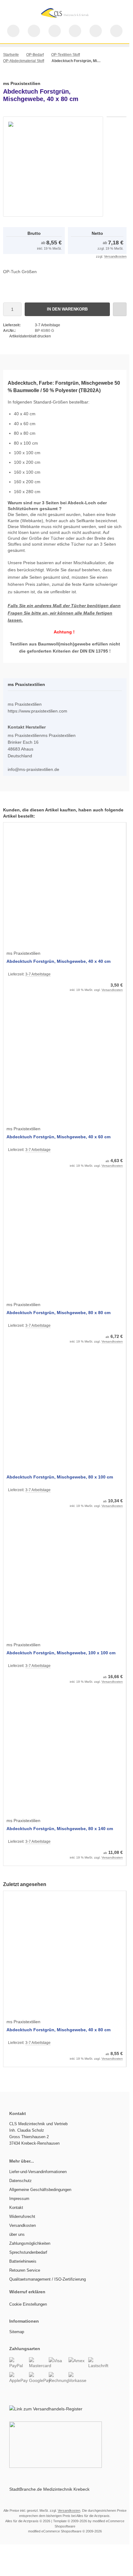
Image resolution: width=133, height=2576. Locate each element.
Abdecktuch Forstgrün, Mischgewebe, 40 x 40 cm (58, 961)
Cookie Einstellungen (28, 2304)
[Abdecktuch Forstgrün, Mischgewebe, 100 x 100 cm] (65, 1578)
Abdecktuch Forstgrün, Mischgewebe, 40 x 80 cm (58, 2030)
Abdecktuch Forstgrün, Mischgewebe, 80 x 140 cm (60, 1829)
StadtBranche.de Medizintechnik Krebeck (49, 2489)
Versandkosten (115, 256)
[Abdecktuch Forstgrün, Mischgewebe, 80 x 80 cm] (65, 1238)
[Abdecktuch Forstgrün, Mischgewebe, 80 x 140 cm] (65, 1754)
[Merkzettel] (75, 31)
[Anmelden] (55, 31)
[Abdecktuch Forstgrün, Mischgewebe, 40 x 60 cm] (65, 1062)
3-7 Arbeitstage (48, 325)
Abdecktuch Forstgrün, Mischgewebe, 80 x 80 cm (58, 1313)
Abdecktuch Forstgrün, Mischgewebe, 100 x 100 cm (61, 1653)
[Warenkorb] (96, 31)
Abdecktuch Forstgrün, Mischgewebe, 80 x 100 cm (60, 1477)
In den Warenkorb (67, 309)
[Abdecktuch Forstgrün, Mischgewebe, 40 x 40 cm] (65, 887)
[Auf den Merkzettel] (120, 309)
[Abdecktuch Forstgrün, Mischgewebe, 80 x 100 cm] (65, 1414)
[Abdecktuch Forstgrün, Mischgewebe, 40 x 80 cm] (65, 1955)
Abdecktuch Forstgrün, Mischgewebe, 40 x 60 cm (58, 1137)
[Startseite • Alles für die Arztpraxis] (65, 19)
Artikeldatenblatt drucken (30, 336)
